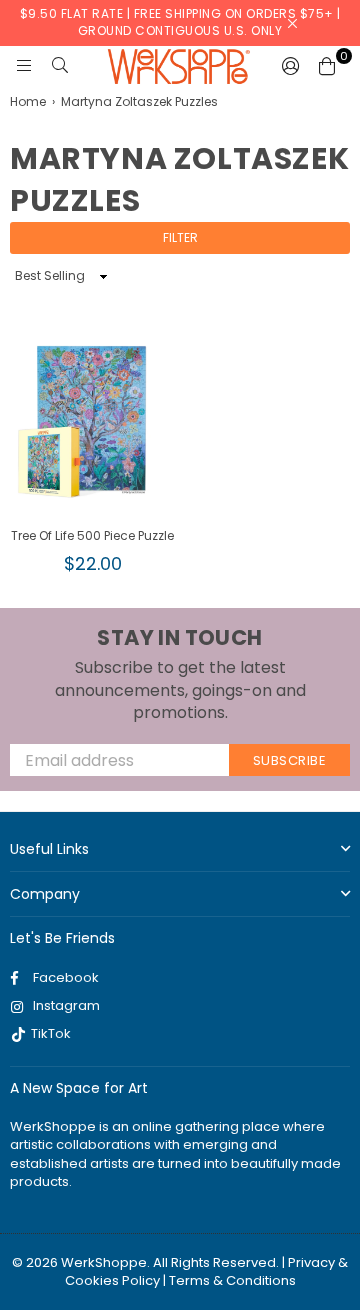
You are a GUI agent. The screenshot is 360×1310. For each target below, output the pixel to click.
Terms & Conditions (232, 1280)
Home (28, 102)
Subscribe (290, 760)
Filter (180, 237)
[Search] (60, 66)
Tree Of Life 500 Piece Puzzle (92, 535)
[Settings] (291, 66)
